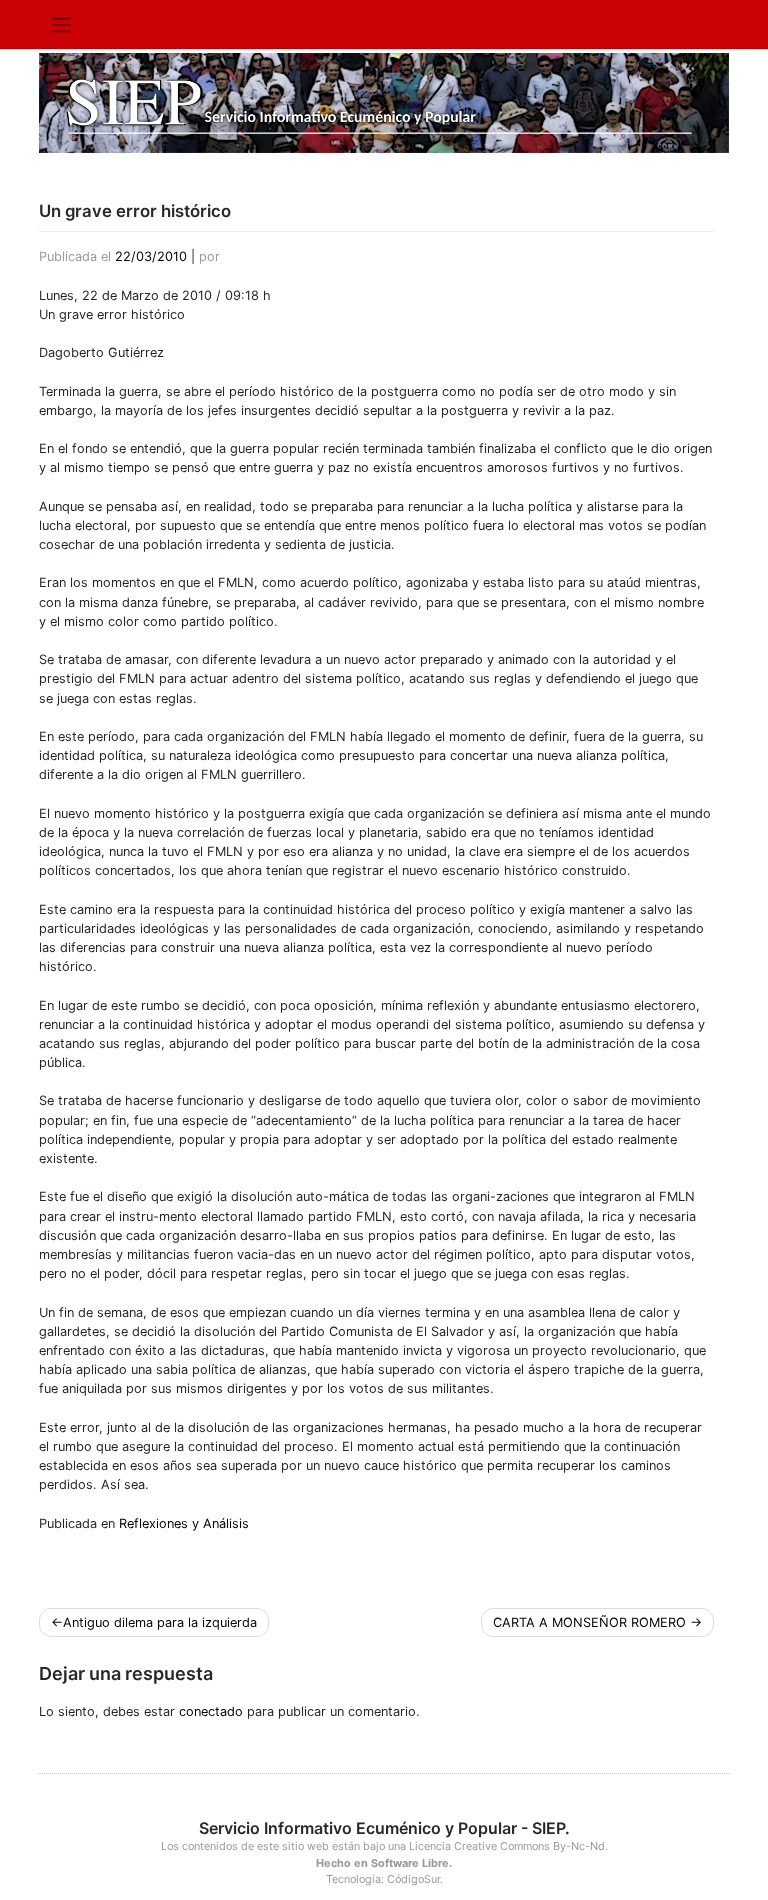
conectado (211, 1711)
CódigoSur (413, 1879)
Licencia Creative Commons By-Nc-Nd (507, 1846)
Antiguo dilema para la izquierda (160, 1622)
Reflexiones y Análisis (184, 1523)
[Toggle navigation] (60, 24)
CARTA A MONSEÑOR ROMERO (589, 1622)
